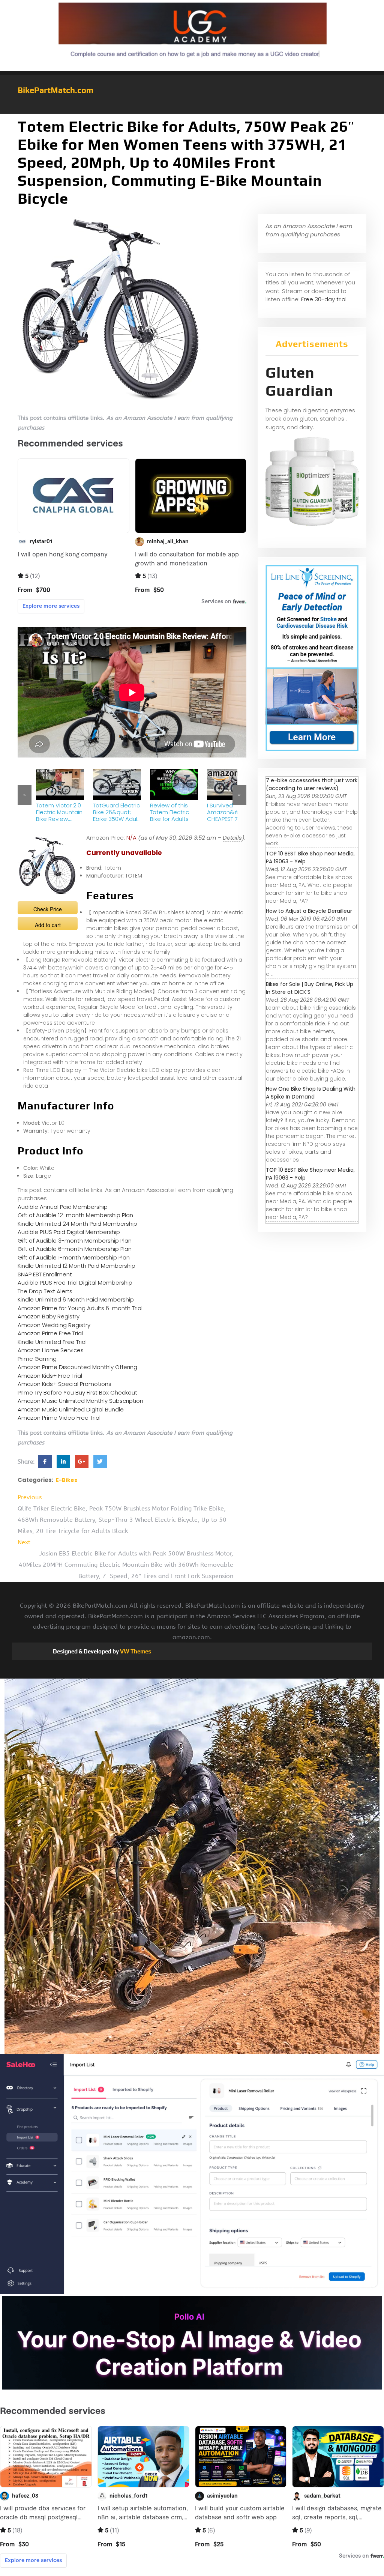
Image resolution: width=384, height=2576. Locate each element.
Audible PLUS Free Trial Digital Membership (75, 1283)
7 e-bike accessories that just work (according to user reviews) (312, 784)
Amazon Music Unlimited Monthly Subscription (80, 1401)
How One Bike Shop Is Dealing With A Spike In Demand (311, 1093)
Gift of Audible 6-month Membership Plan (75, 1249)
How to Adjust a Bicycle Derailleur (309, 911)
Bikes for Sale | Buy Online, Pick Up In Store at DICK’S (310, 988)
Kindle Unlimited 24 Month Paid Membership (77, 1224)
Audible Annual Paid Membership (63, 1207)
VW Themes (135, 1651)
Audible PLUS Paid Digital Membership (69, 1232)
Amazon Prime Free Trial (50, 1333)
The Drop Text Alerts (45, 1291)
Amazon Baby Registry (49, 1316)
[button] (192, 110)
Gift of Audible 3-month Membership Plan (75, 1241)
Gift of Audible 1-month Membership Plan (74, 1257)
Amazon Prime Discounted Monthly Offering (77, 1367)
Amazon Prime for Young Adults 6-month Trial (80, 1308)
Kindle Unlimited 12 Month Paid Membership (76, 1266)
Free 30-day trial (324, 299)
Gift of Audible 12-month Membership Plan (75, 1215)
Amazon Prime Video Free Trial (59, 1418)
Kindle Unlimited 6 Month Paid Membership (76, 1299)
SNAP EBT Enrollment (45, 1274)
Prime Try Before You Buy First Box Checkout (77, 1392)
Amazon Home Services (51, 1350)
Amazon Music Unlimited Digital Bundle (71, 1409)
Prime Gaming (37, 1359)
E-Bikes (67, 1480)
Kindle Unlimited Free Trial (52, 1342)
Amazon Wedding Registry (54, 1325)
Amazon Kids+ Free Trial (50, 1376)
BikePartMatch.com (55, 90)
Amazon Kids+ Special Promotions (64, 1384)
